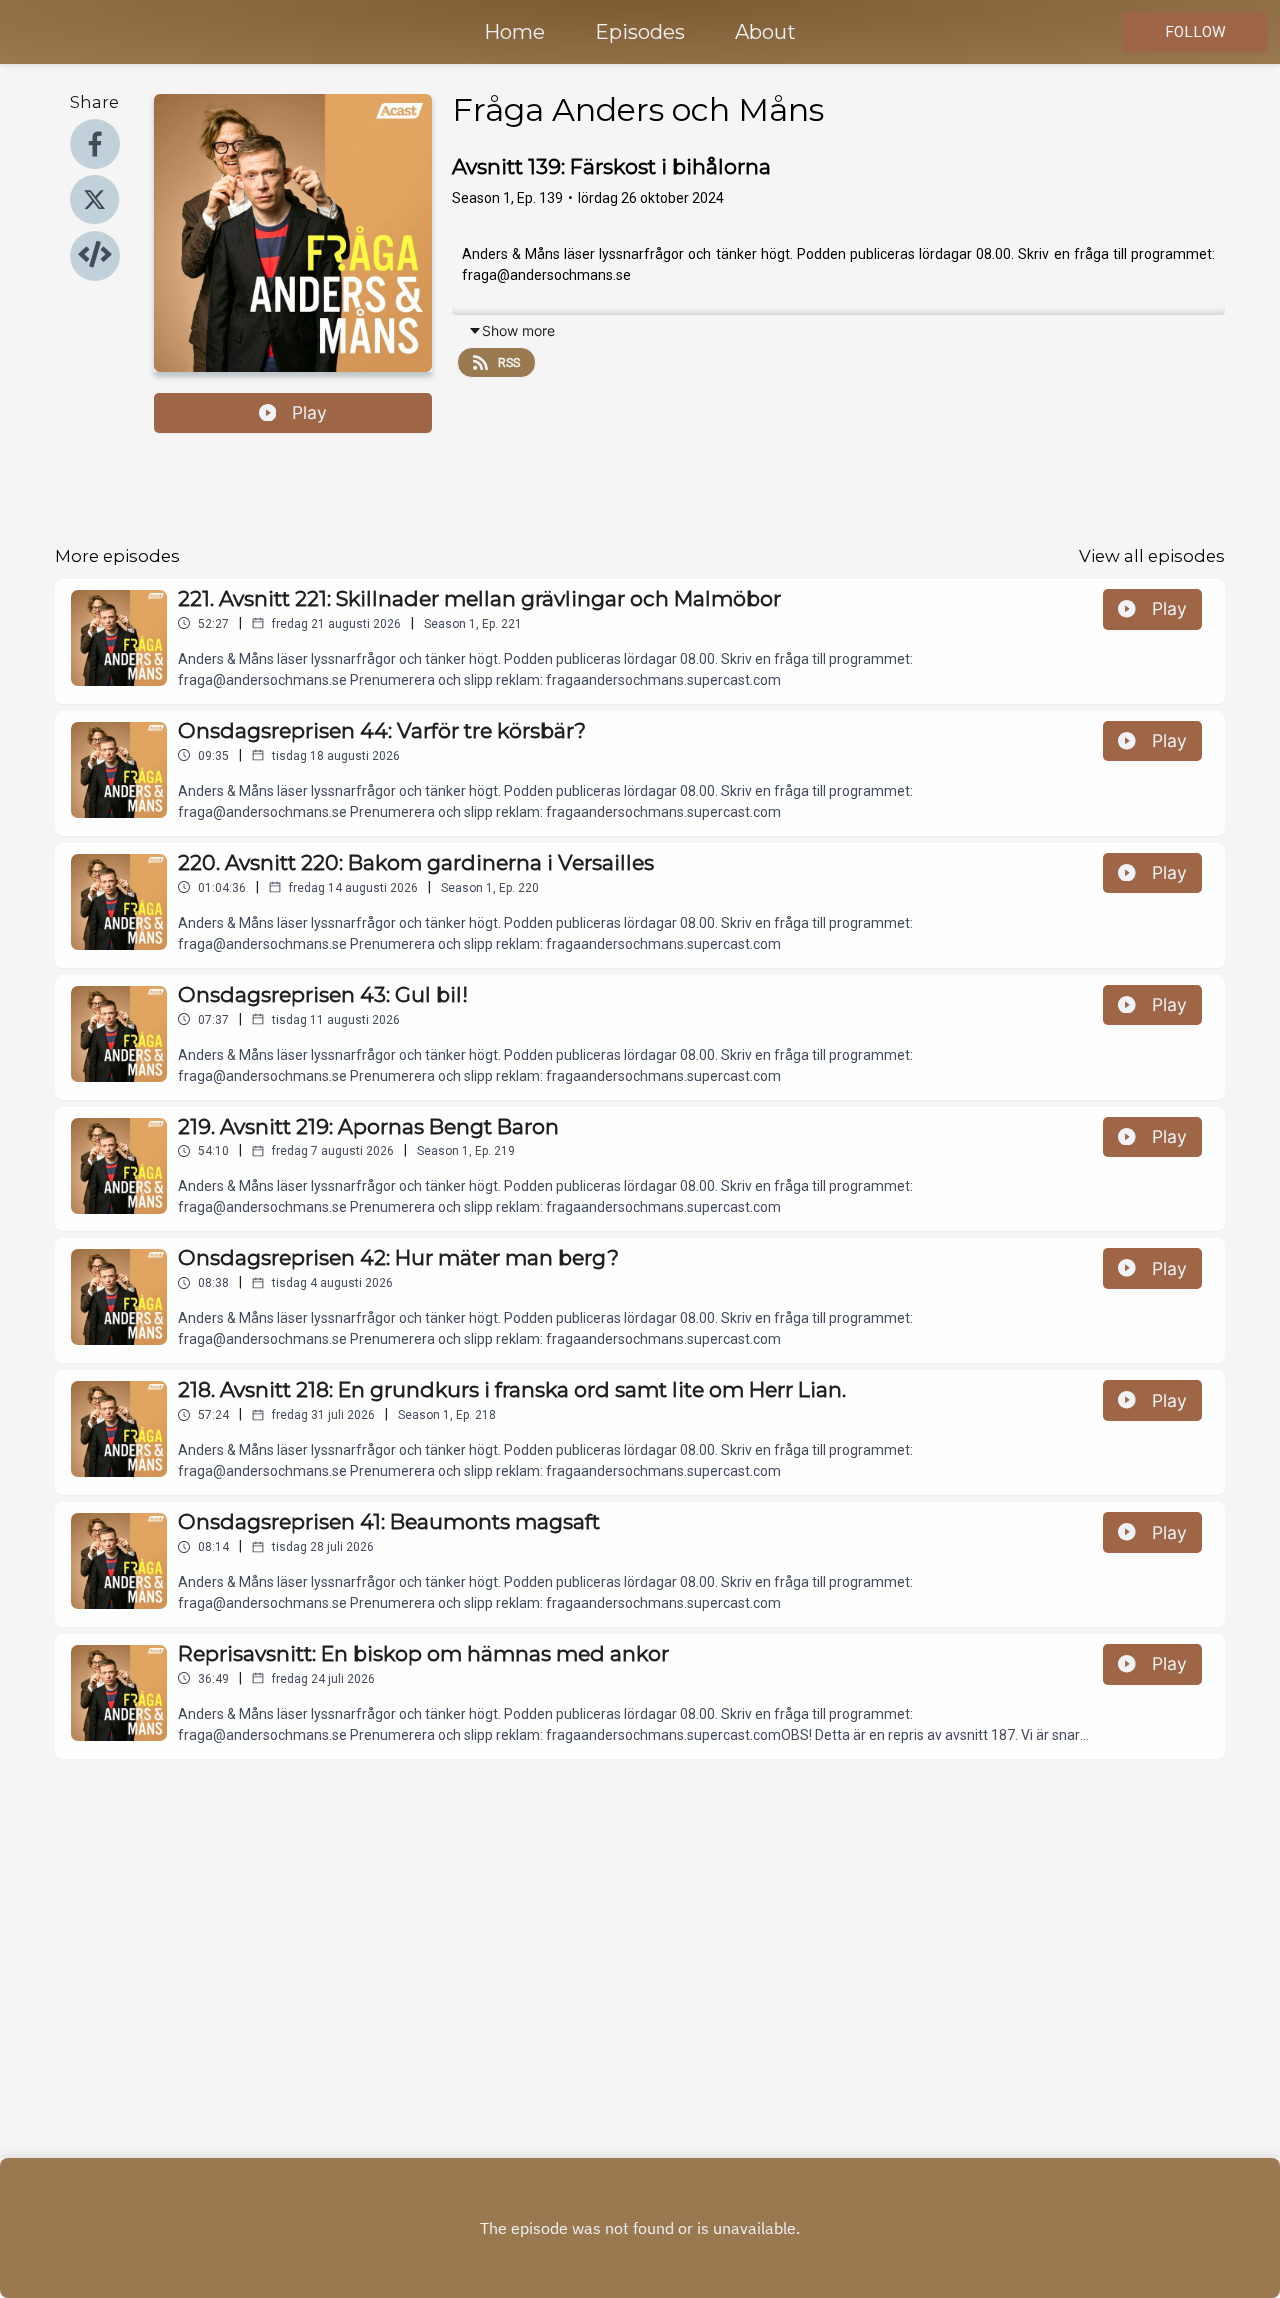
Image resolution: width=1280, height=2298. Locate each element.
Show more (518, 330)
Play (309, 412)
